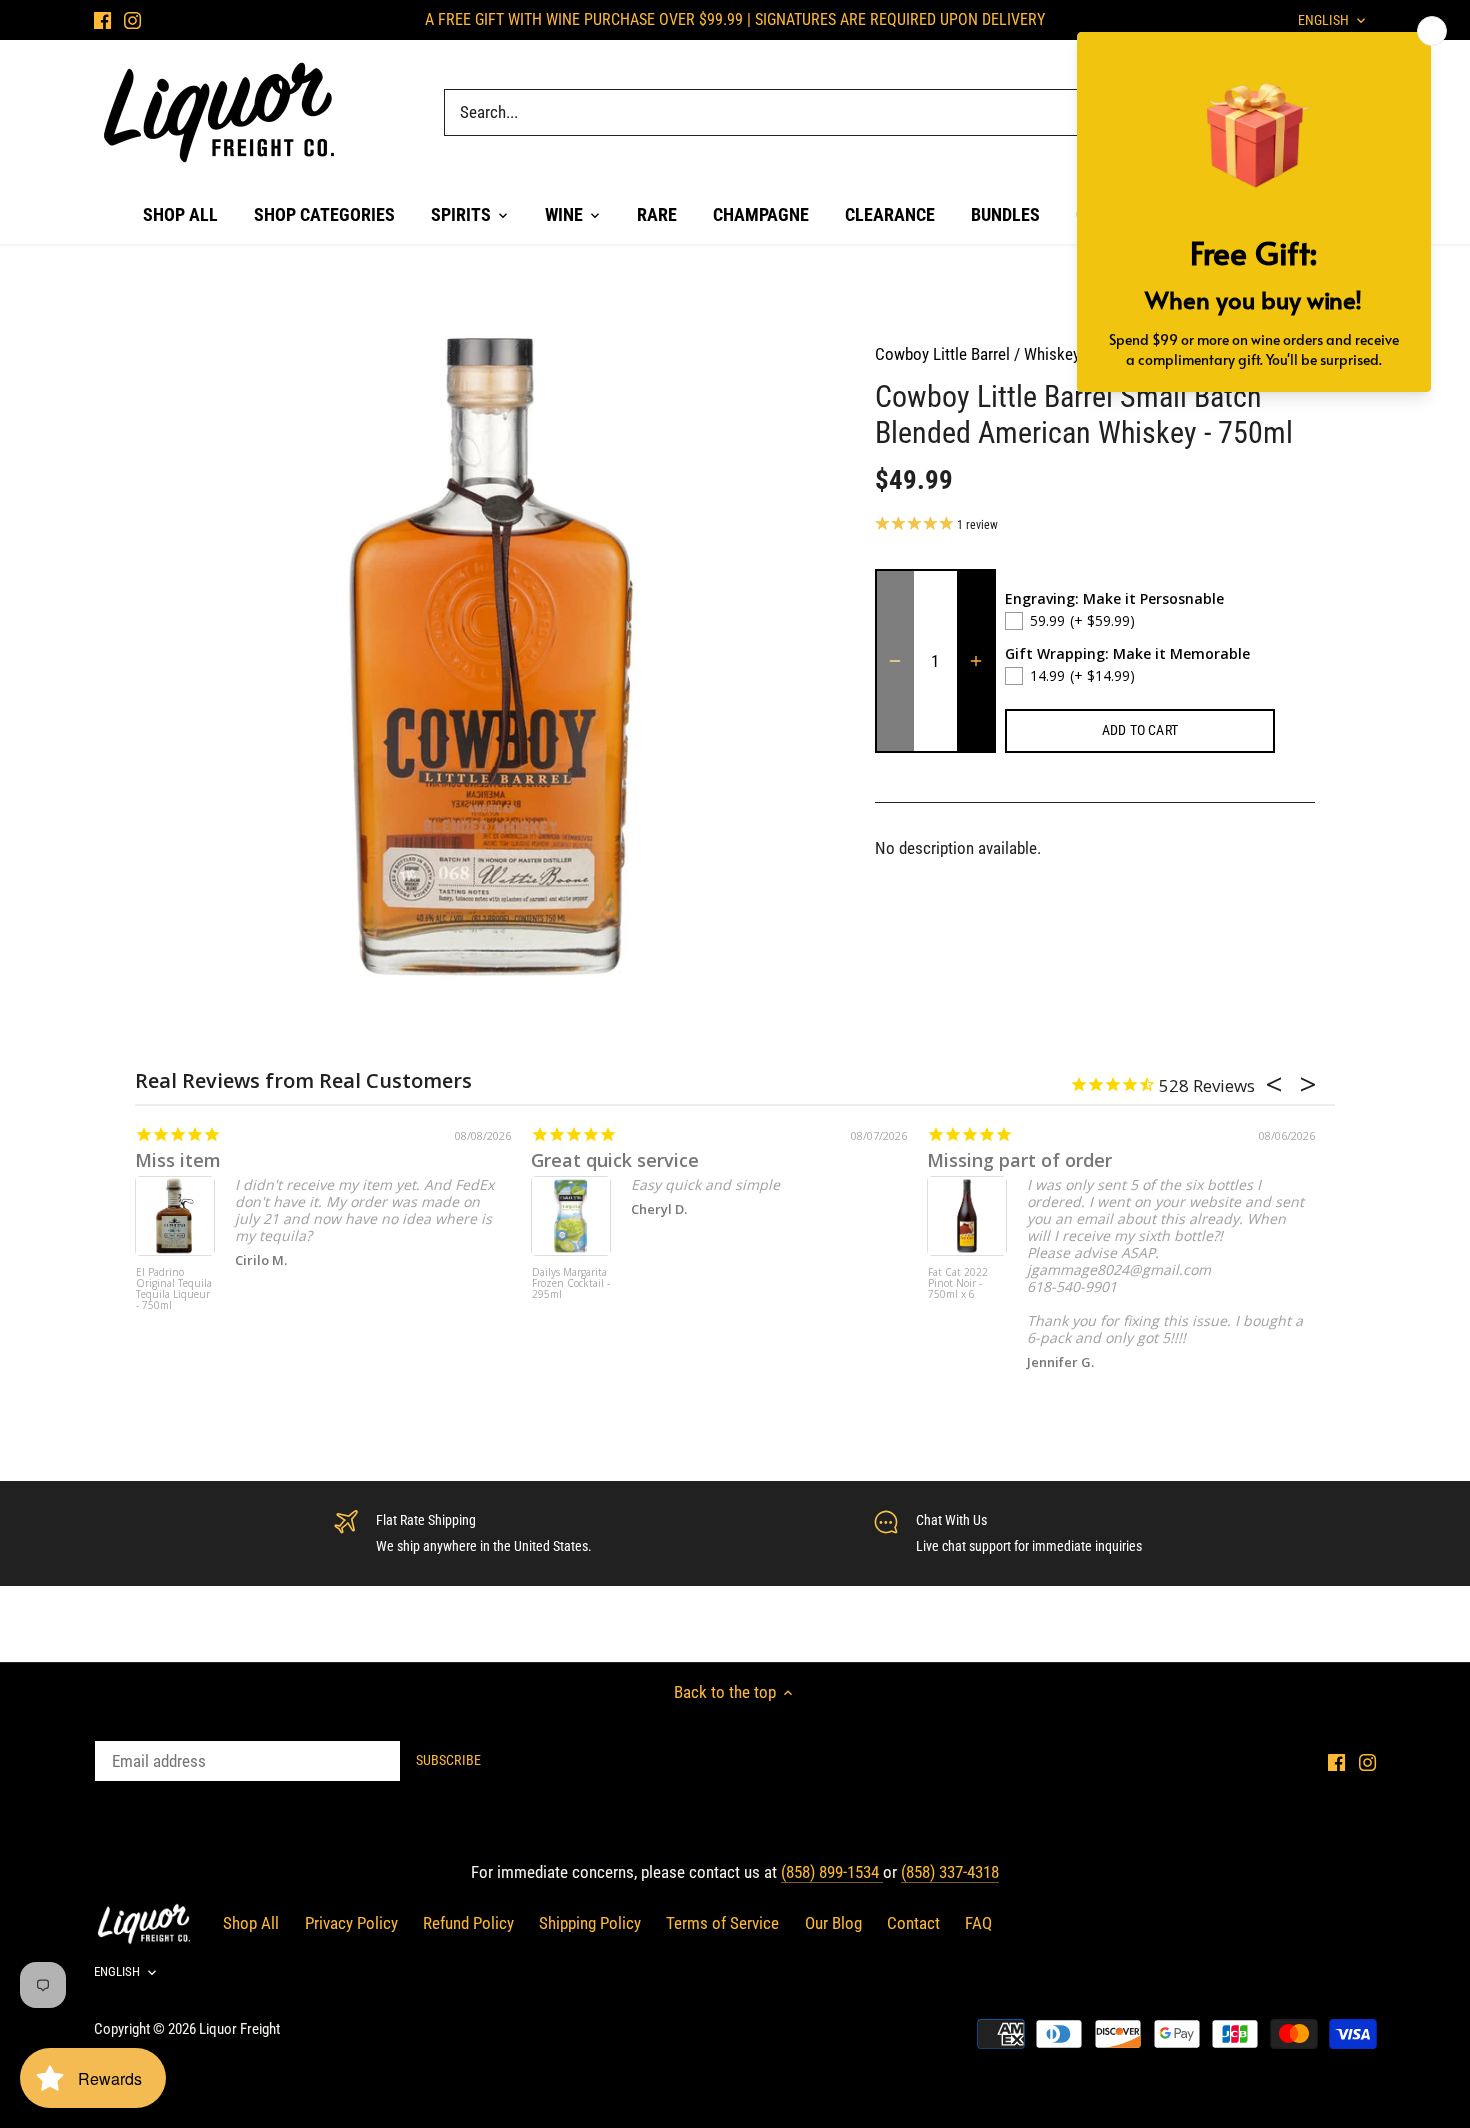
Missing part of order (1019, 1160)
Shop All (251, 1923)
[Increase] (976, 661)
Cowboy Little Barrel (942, 354)
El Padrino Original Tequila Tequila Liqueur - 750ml (174, 1289)
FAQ (978, 1923)
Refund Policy (468, 1923)
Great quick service (615, 1160)
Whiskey (1052, 354)
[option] (491, 657)
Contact (913, 1923)
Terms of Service (722, 1923)
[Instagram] (132, 20)
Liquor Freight (239, 2029)
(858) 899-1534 (832, 1872)
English (117, 1971)
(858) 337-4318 (950, 1872)
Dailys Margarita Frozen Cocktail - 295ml (571, 1284)
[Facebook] (102, 20)
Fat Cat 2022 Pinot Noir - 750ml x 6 (958, 1284)
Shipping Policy (590, 1923)
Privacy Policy (351, 1923)
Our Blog (833, 1923)
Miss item (178, 1160)
